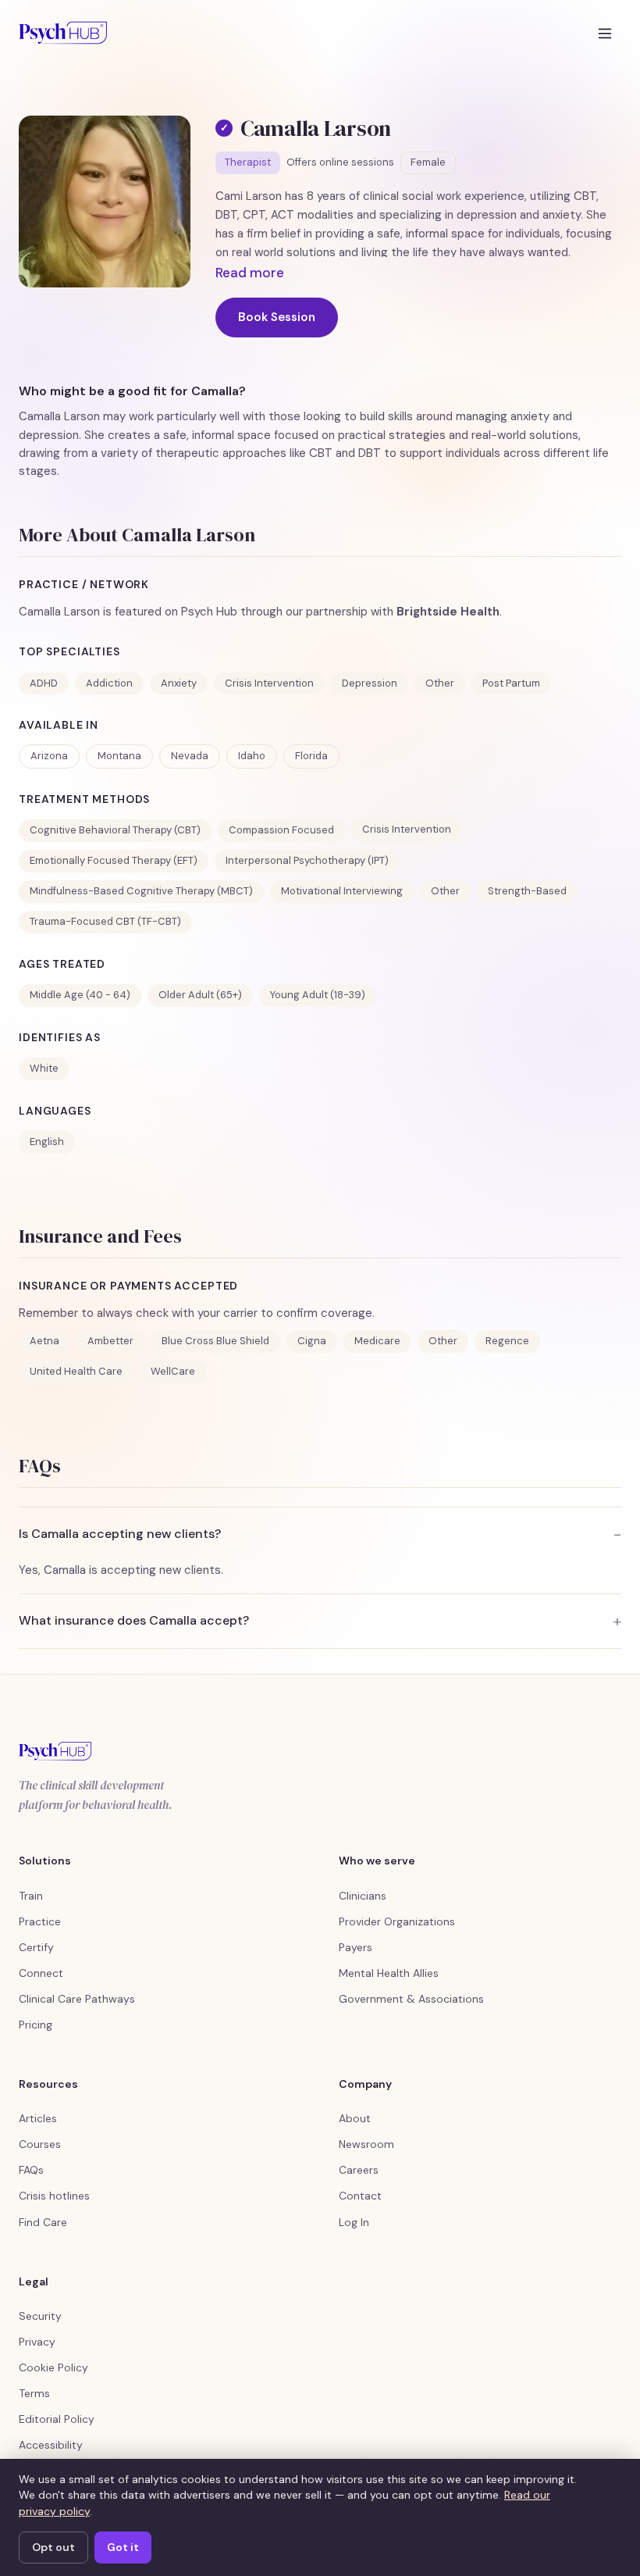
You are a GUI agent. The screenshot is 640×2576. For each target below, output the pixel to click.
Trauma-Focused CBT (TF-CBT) (105, 921)
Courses (40, 2144)
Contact (360, 2196)
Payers (356, 1947)
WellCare (173, 1371)
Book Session (277, 317)
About (355, 2118)
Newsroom (366, 2144)
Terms (34, 2393)
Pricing (36, 2025)
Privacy (37, 2342)
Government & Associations (411, 1999)
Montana (119, 756)
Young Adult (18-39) (318, 995)
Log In (354, 2222)
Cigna (312, 1341)
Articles (38, 2118)
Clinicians (363, 1896)
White (44, 1068)
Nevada (190, 756)
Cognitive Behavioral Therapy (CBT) (115, 830)
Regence (507, 1341)
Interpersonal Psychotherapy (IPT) (307, 860)
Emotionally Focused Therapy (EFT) (114, 860)
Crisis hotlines (54, 2196)
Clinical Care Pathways (77, 1999)
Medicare (377, 1341)
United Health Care (76, 1371)
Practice (40, 1921)
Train (31, 1896)
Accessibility (51, 2445)
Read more (250, 273)
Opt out (53, 2547)
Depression (370, 683)
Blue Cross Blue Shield (215, 1341)
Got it (123, 2547)
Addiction (109, 683)
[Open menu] (605, 33)
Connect (41, 1973)
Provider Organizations (397, 1921)
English (47, 1142)
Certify (36, 1947)
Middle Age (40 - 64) (80, 995)
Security (40, 2316)
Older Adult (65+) (200, 995)
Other (440, 683)
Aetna (44, 1341)
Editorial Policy (57, 2419)
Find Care (43, 2222)
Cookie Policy (53, 2367)
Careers (359, 2170)
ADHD (44, 683)
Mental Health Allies (389, 1973)
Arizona (49, 756)
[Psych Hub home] (63, 33)
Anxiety (179, 683)
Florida (311, 756)
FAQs (31, 2170)
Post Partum (511, 683)
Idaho (252, 756)
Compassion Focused (281, 830)
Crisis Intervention (269, 683)
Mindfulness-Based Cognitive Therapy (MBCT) (141, 891)
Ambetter (110, 1341)
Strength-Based (527, 891)
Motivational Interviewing (342, 891)
